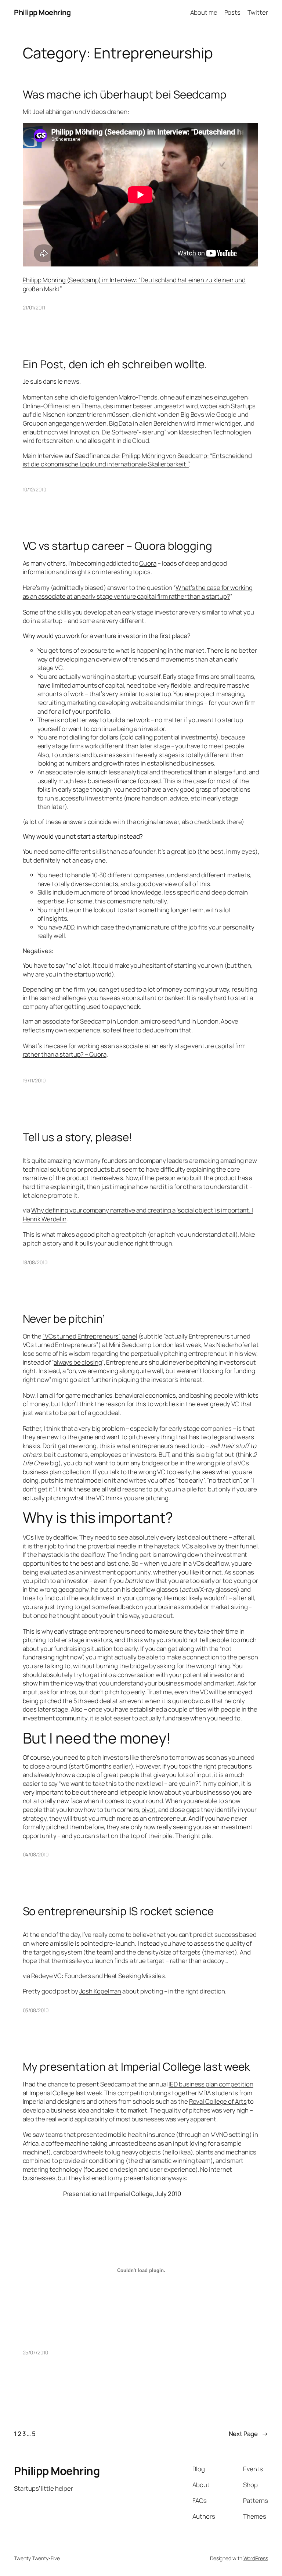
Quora (148, 563)
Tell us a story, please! (78, 1137)
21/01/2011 (34, 307)
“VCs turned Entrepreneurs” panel (90, 1336)
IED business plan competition (211, 2084)
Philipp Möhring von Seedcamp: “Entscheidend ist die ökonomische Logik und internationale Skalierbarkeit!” (137, 460)
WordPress (256, 2558)
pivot (149, 1810)
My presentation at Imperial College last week (137, 2066)
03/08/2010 (36, 2010)
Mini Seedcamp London (141, 1345)
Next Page (248, 2434)
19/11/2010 (34, 1080)
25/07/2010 (35, 2352)
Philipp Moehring (42, 12)
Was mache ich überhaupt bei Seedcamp (125, 94)
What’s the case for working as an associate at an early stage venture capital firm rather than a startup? (138, 592)
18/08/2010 (35, 1262)
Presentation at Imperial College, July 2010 (122, 2194)
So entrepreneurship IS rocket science (118, 1911)
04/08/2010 (36, 1854)
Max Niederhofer (227, 1345)
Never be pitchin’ (64, 1319)
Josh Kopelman (100, 1991)
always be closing (77, 1362)
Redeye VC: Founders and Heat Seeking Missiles (98, 1976)
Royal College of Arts (218, 2101)
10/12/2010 (35, 489)
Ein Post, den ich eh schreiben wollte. (115, 364)
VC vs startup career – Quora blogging (117, 546)
